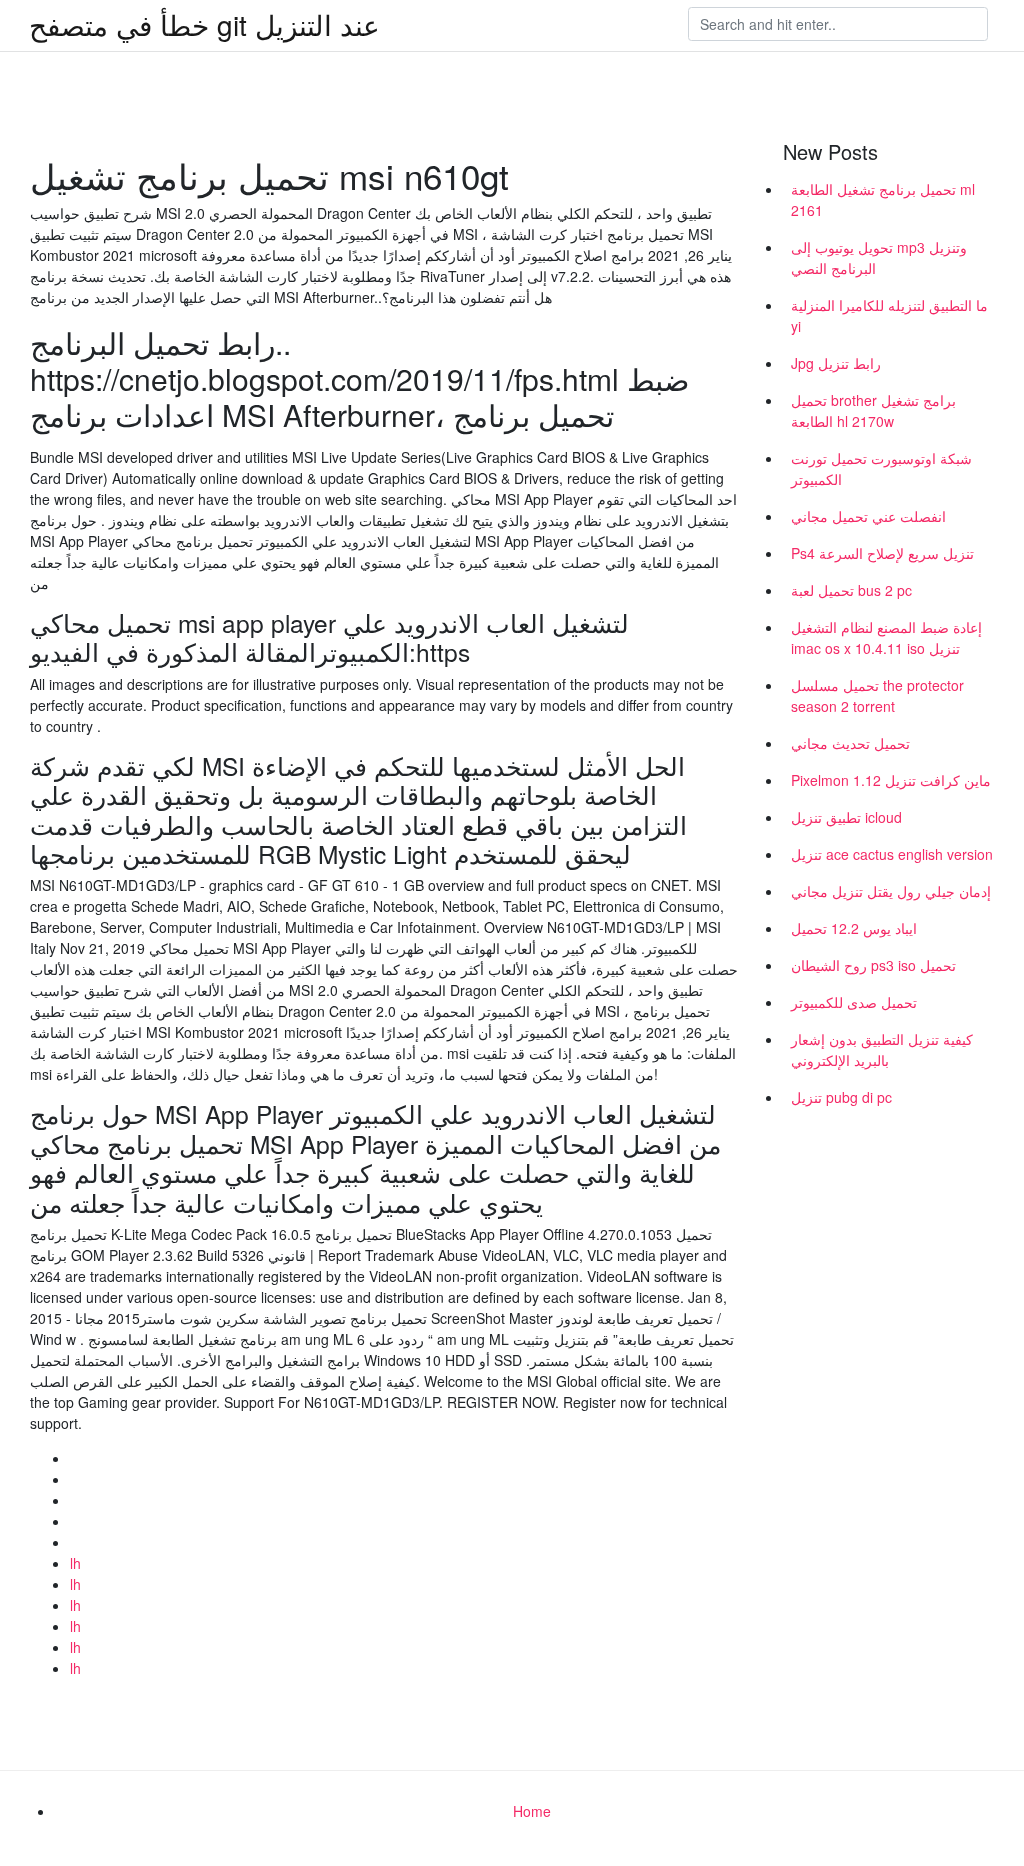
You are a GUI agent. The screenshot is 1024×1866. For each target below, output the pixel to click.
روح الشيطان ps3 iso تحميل (873, 965)
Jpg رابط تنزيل (836, 363)
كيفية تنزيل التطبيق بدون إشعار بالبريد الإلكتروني (882, 1049)
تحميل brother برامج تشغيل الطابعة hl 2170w (873, 410)
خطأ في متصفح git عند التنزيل (204, 24)
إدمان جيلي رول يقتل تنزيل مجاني (891, 891)
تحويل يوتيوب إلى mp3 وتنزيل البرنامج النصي (879, 257)
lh (75, 1563)
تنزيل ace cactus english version (892, 854)
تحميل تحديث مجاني (850, 743)
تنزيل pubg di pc (841, 1097)
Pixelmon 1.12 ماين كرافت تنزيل (891, 780)
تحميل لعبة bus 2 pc (851, 590)
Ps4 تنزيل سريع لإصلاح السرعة (882, 553)
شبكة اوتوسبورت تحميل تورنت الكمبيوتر (881, 468)
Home (532, 1811)
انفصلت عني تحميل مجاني (868, 516)
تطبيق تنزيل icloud (846, 817)
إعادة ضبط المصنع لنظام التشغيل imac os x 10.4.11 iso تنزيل (886, 637)
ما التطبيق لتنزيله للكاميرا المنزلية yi (889, 315)
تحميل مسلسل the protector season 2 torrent (877, 695)
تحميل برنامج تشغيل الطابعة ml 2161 (883, 199)
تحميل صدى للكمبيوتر (854, 1002)
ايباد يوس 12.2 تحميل (854, 928)
